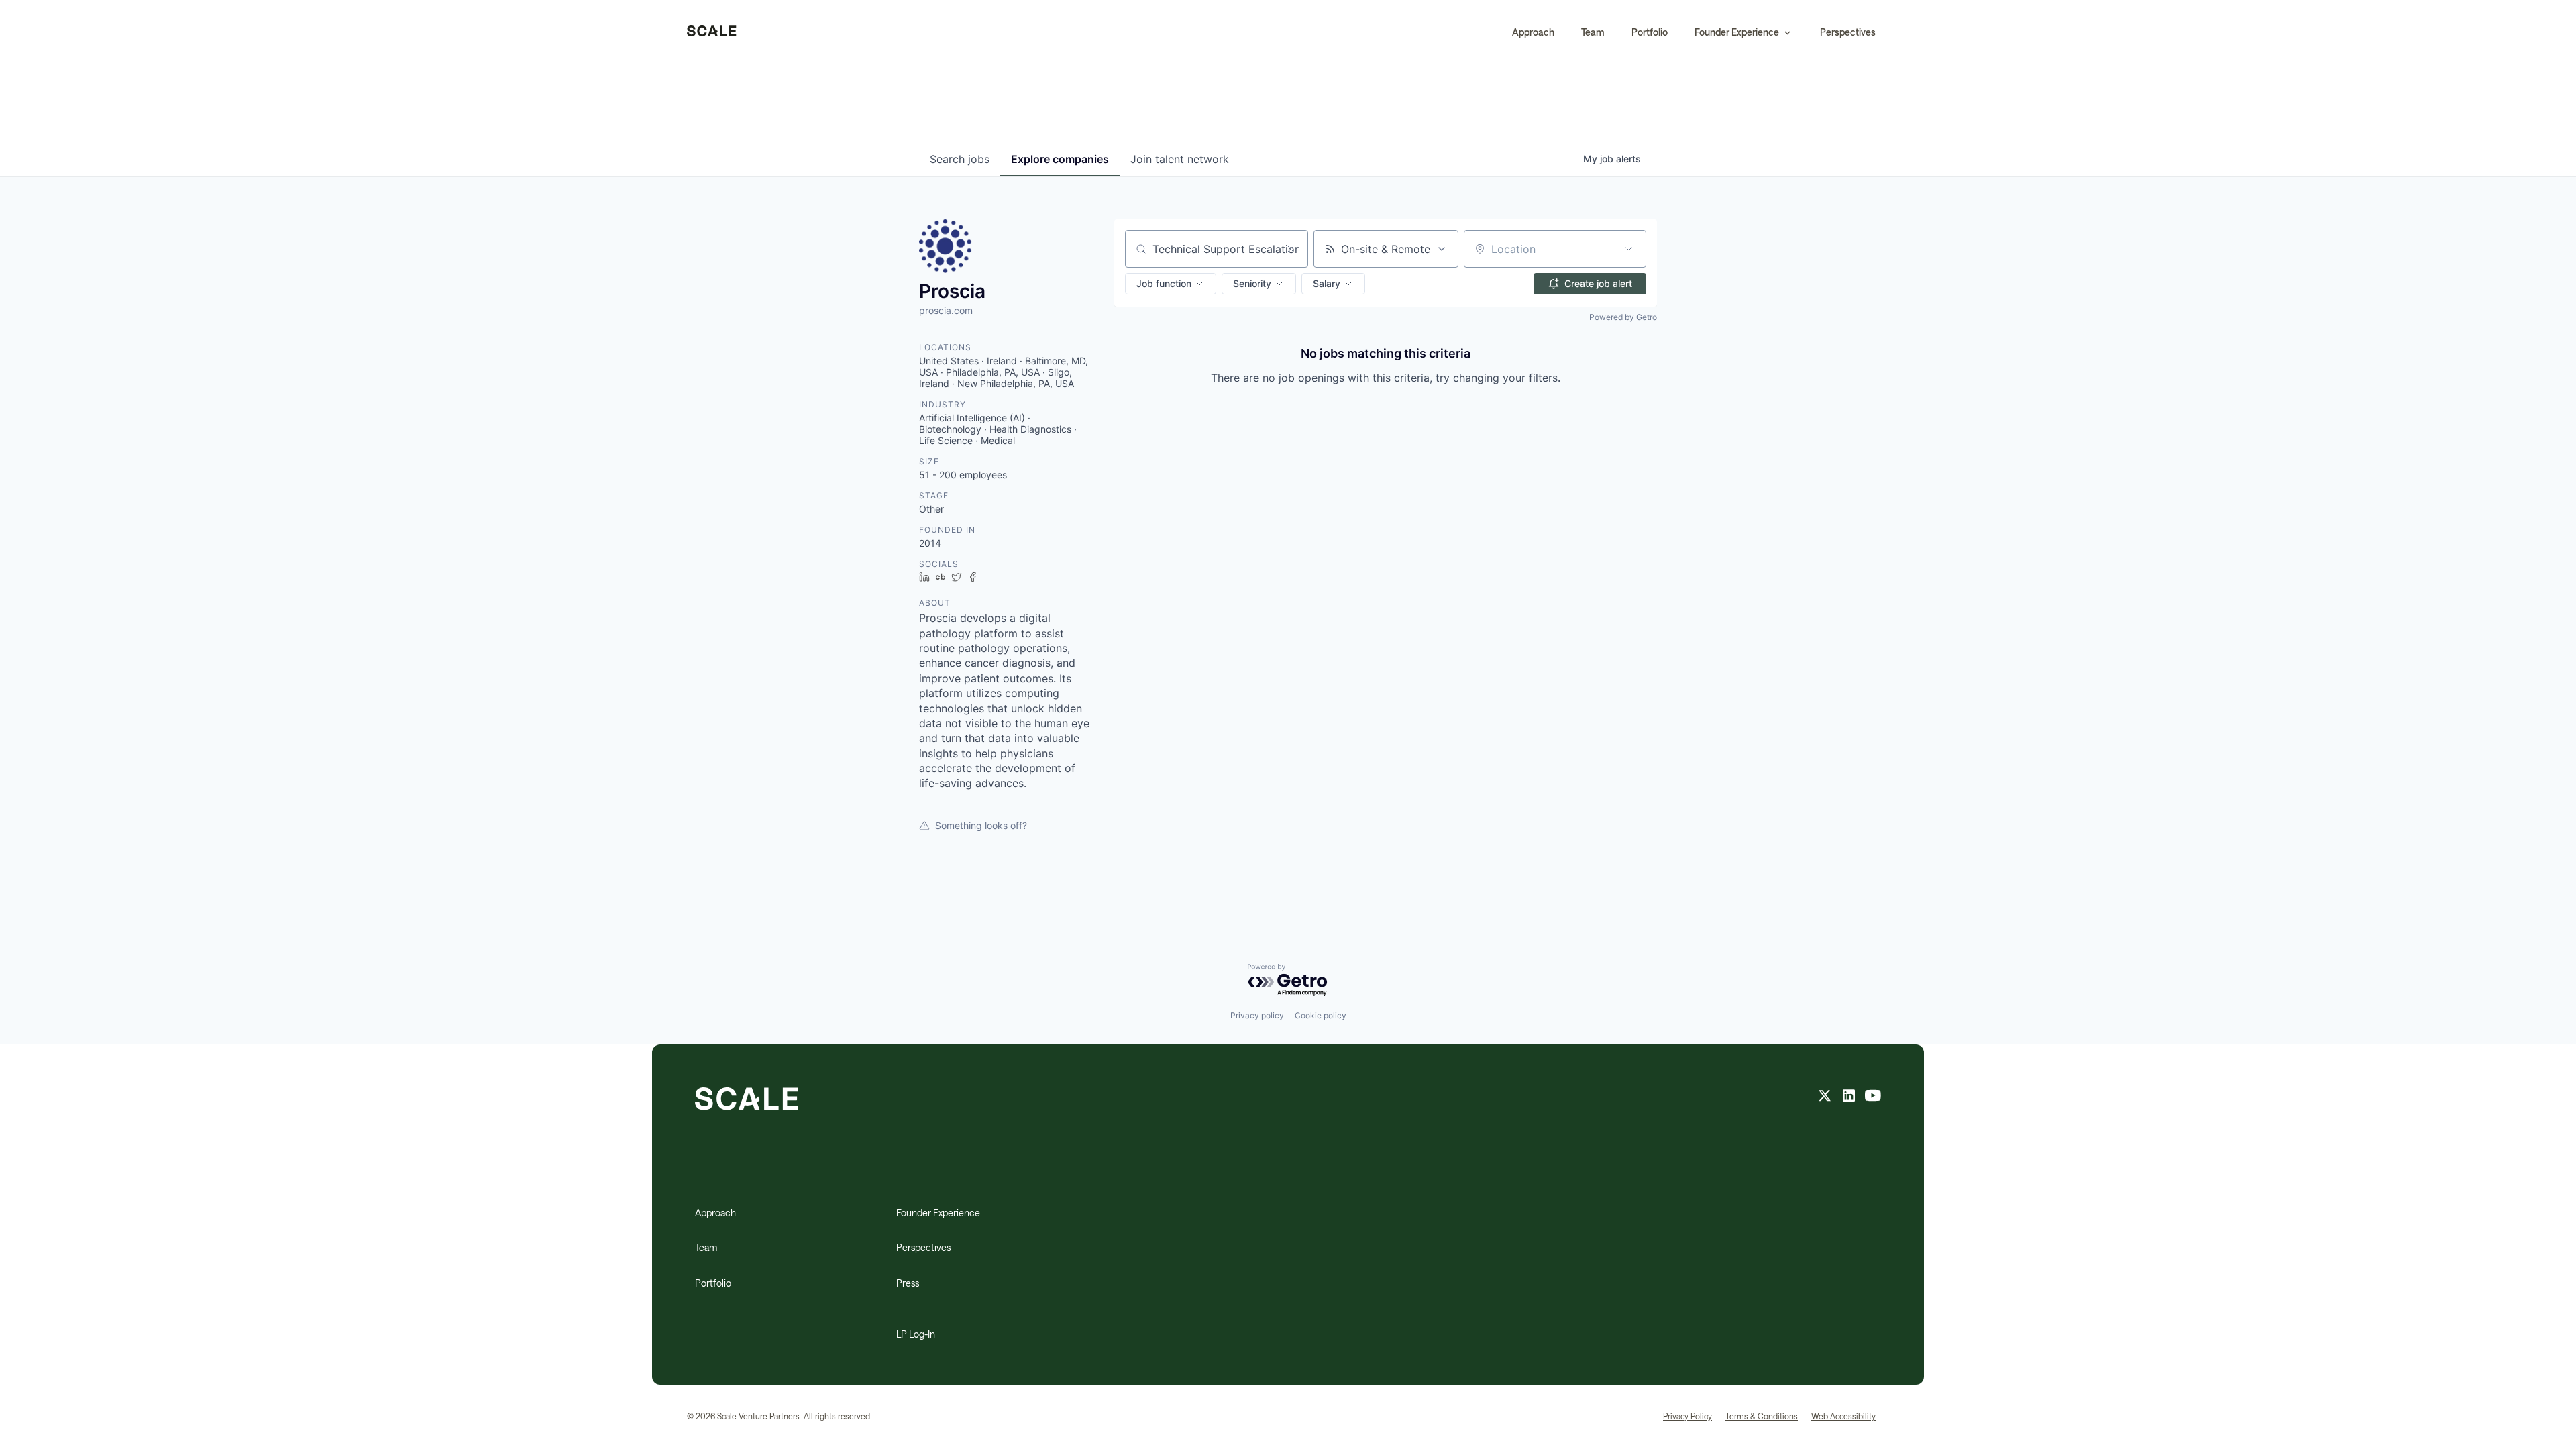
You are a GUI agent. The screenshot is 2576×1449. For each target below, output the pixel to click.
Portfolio (1650, 32)
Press (908, 1283)
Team (1593, 32)
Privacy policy (1257, 1015)
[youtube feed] (1873, 1097)
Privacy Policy (1687, 1416)
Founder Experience (938, 1213)
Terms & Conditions (1762, 1416)
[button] (1744, 32)
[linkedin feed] (1849, 1097)
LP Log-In (916, 1334)
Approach (1533, 32)
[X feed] (1825, 1097)
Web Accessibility (1843, 1416)
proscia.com (946, 310)
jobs (960, 159)
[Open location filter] (1629, 249)
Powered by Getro (1623, 317)
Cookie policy (1321, 1015)
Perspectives (1848, 32)
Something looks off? (981, 825)
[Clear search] (1291, 249)
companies (1060, 159)
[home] (712, 32)
